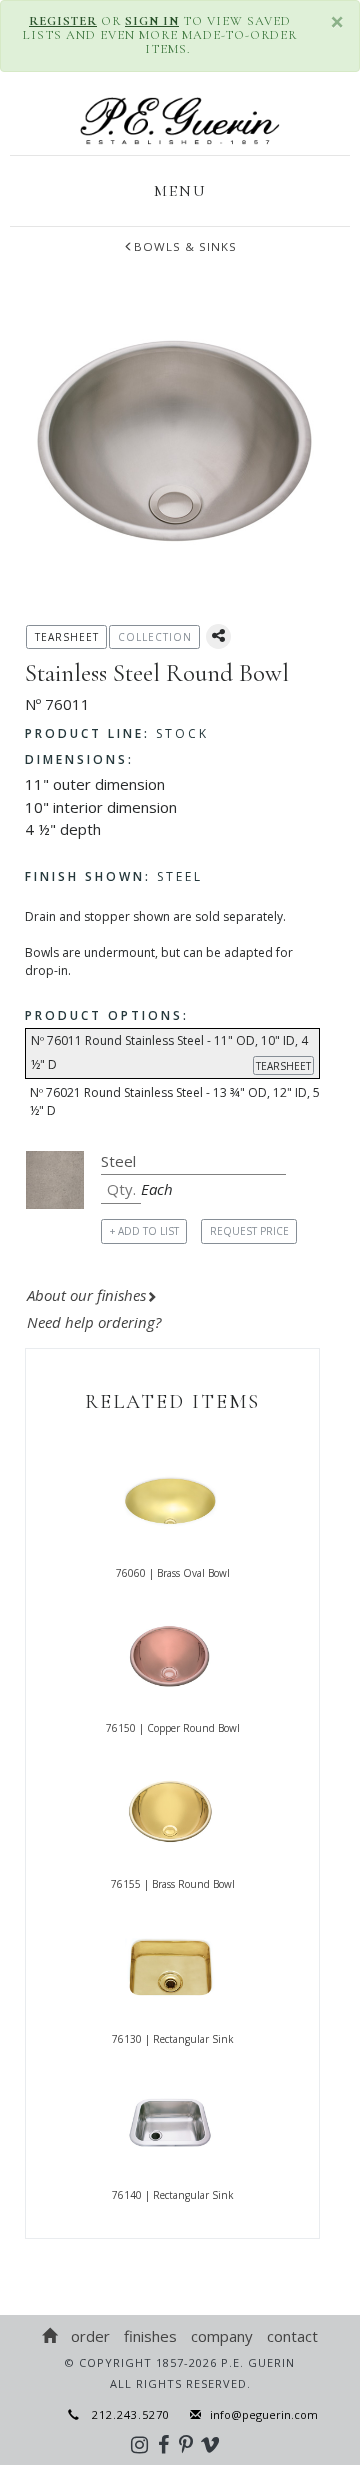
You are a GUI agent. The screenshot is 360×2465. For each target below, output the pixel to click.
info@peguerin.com (264, 2414)
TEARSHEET (283, 1066)
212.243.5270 (125, 2414)
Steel (114, 876)
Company (222, 2336)
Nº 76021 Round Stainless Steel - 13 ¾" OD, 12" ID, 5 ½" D (175, 1101)
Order (90, 2336)
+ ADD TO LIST (144, 1231)
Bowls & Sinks (185, 246)
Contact (292, 2336)
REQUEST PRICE (249, 1231)
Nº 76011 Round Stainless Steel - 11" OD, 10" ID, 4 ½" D (171, 1052)
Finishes (150, 2336)
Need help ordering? (96, 1322)
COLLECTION (155, 637)
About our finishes (86, 1295)
